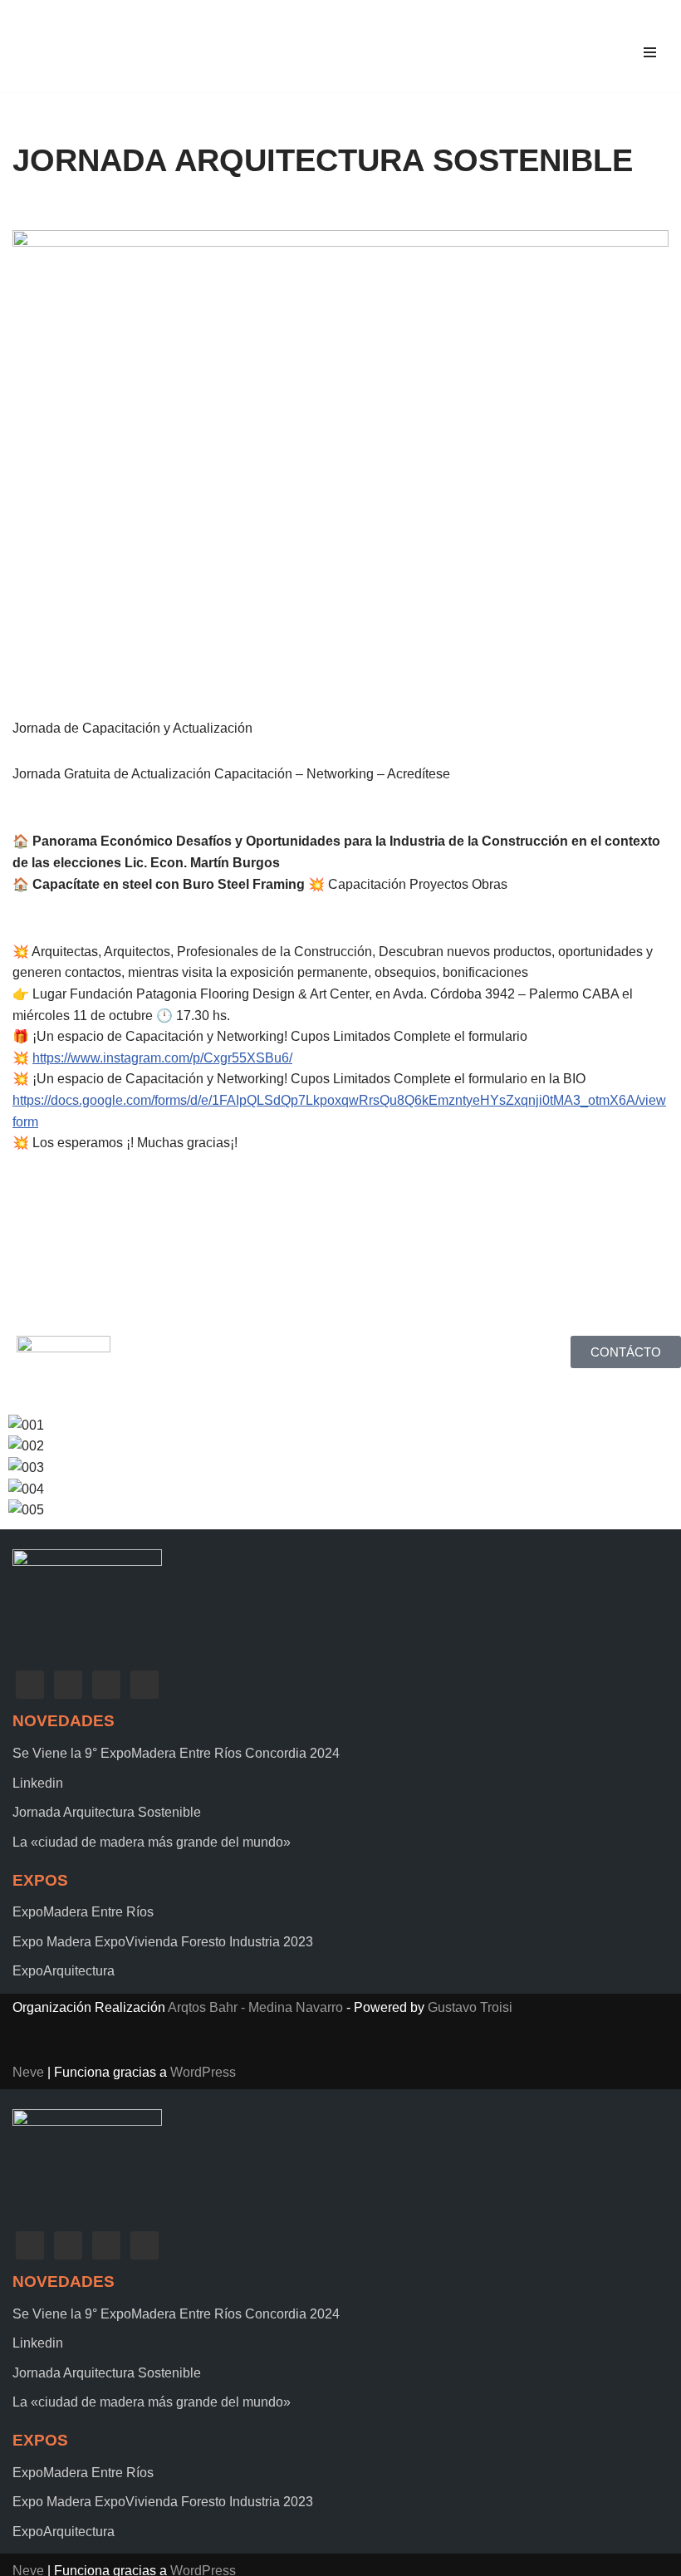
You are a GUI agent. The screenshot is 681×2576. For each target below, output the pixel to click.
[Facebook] (30, 1684)
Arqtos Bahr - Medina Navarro (255, 2007)
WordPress (203, 2072)
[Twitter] (68, 1684)
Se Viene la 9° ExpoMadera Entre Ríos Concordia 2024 (176, 1753)
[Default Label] (106, 1684)
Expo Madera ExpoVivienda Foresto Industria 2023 (163, 1942)
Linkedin (38, 1783)
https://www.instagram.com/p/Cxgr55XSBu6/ (162, 1058)
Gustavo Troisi (470, 2007)
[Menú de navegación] (650, 52)
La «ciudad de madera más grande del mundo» (152, 1842)
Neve (28, 2072)
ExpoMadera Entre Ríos (83, 1912)
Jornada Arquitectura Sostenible (107, 1812)
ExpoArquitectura (64, 1971)
